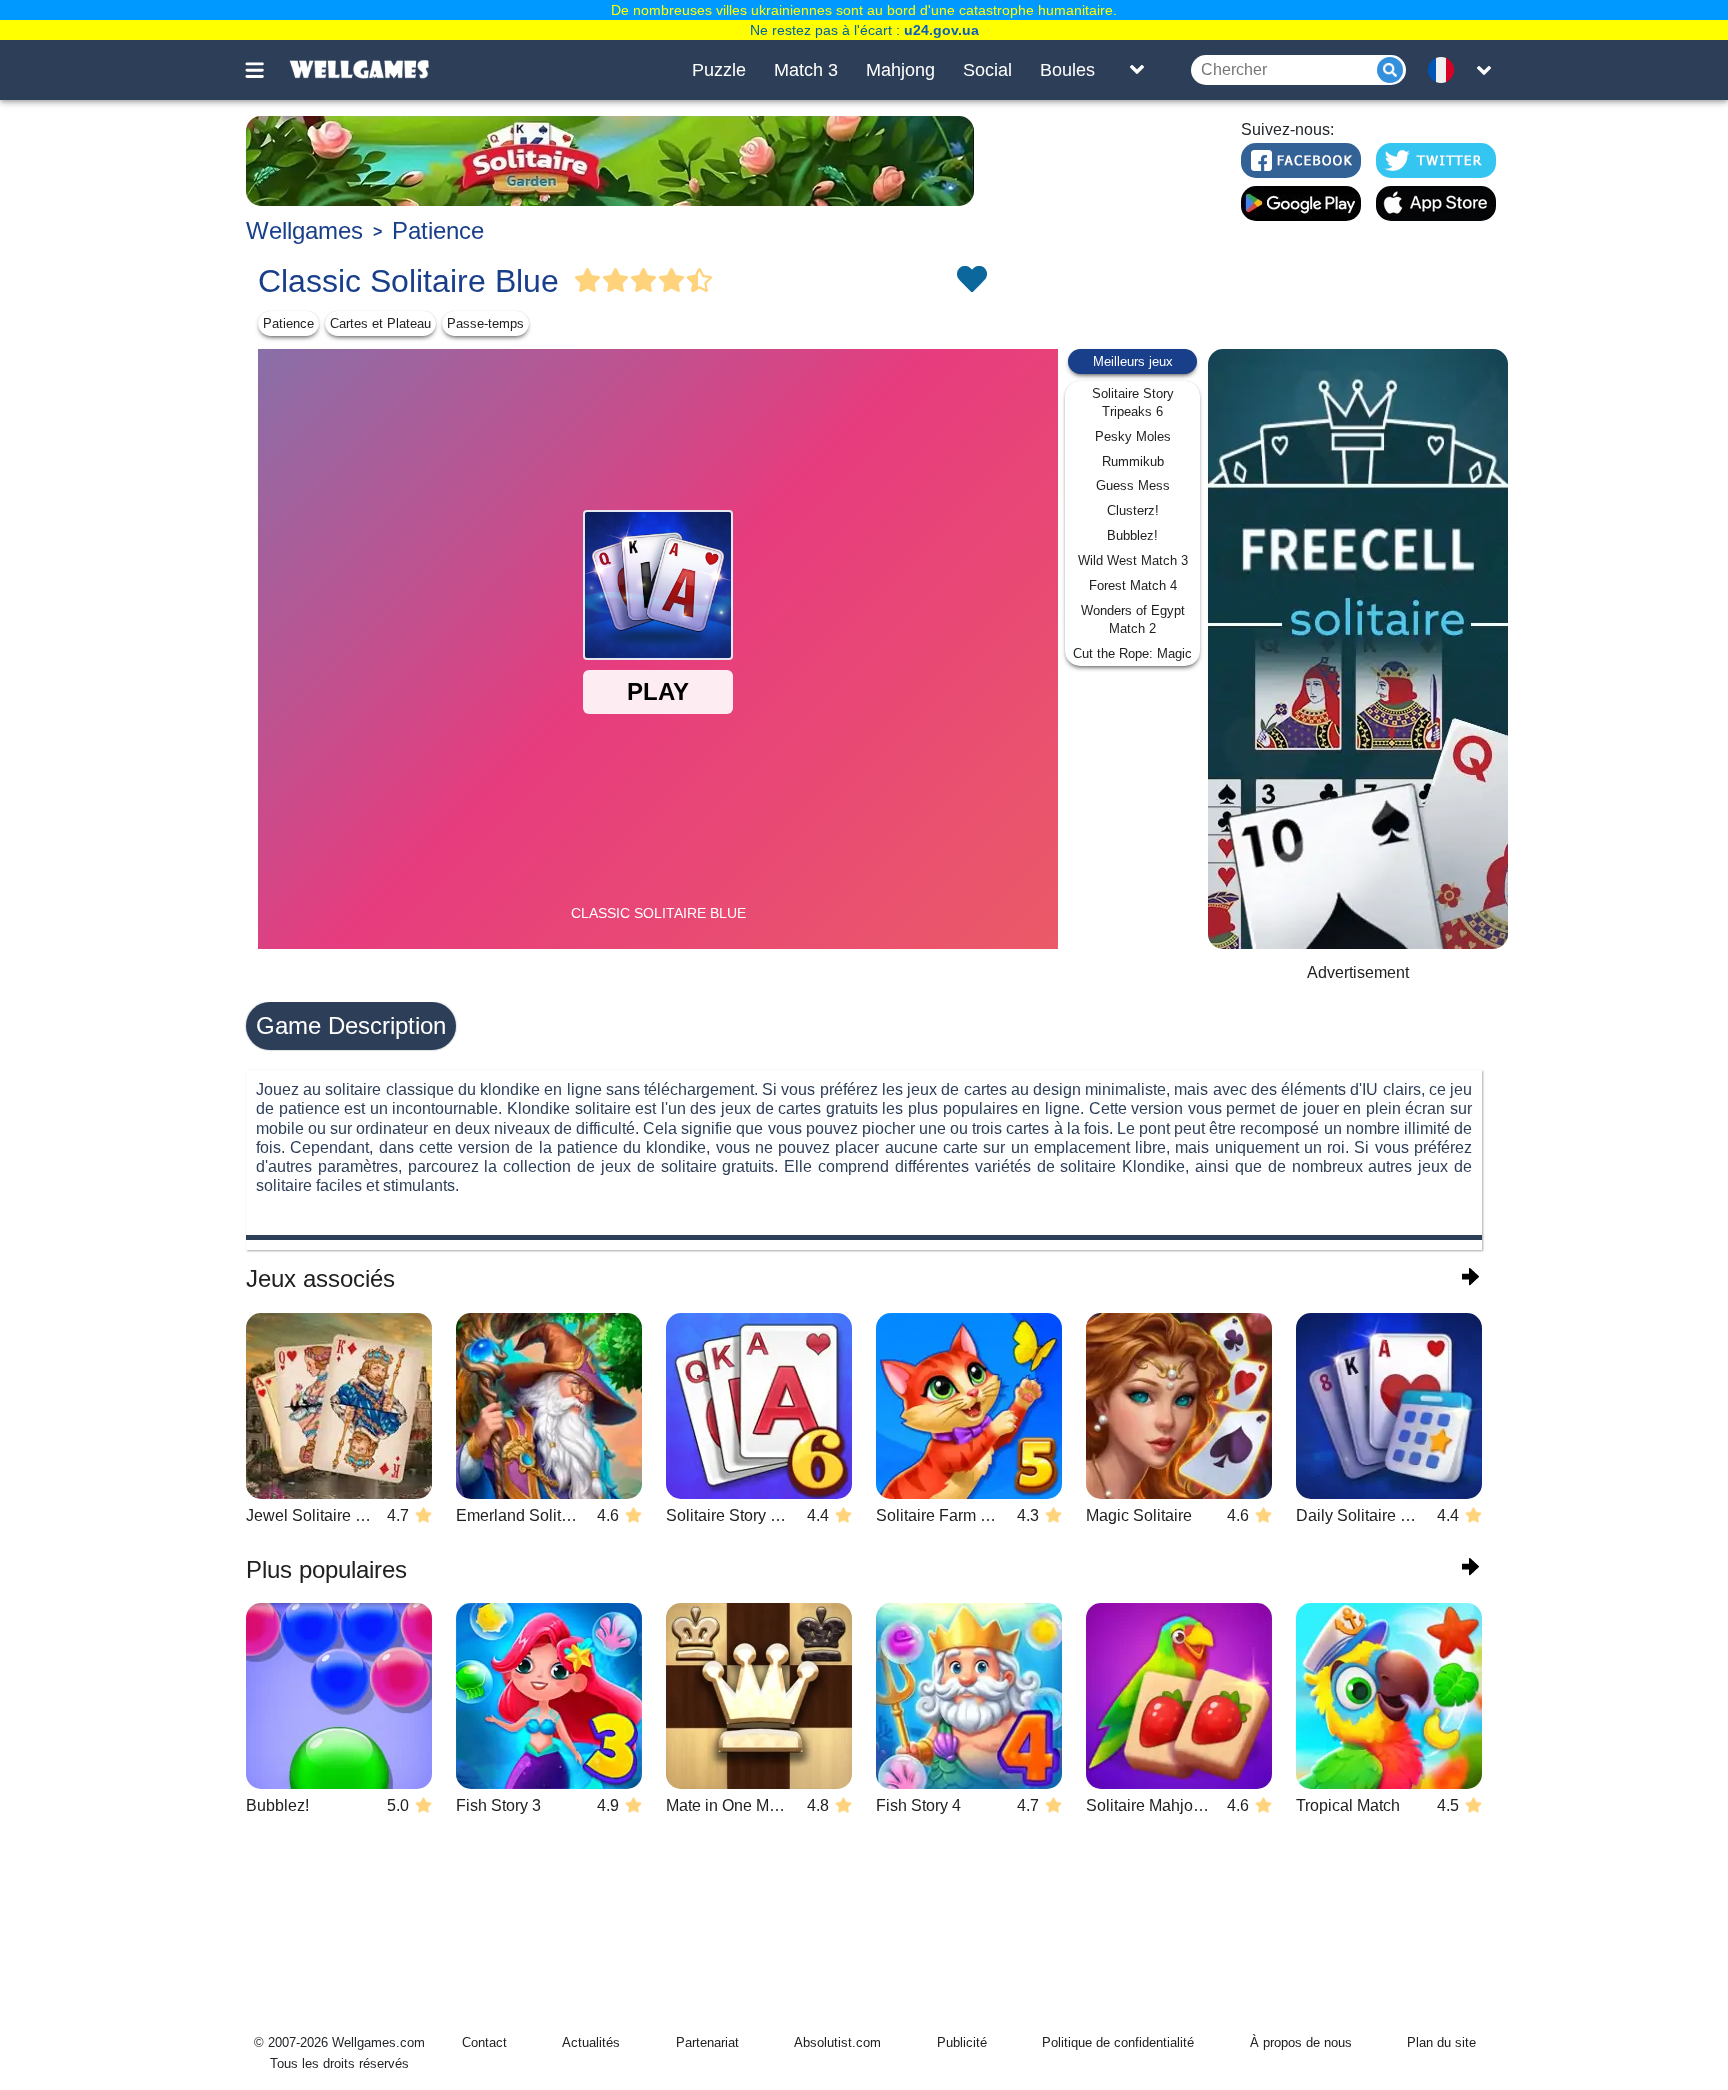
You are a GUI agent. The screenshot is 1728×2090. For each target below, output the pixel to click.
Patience (438, 230)
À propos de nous (1301, 2042)
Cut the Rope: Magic (1132, 653)
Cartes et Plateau (380, 323)
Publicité (962, 2042)
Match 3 (806, 70)
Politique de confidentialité (1118, 2042)
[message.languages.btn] (1447, 70)
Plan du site (1441, 2042)
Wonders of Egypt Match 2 (1133, 619)
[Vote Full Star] (588, 281)
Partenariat (707, 2042)
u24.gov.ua (941, 30)
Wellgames (304, 230)
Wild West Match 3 (1133, 560)
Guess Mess (1133, 485)
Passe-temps (485, 323)
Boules (1067, 70)
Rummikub (1133, 461)
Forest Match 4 (1133, 585)
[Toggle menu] (266, 70)
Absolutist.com (837, 2042)
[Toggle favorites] (971, 281)
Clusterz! (1133, 510)
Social (987, 70)
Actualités (591, 2042)
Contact (484, 2042)
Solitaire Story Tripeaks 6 (1133, 402)
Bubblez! (1132, 535)
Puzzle (719, 70)
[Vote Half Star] (700, 281)
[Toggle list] (1137, 70)
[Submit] (1390, 70)
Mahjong (900, 70)
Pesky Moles (1133, 436)
